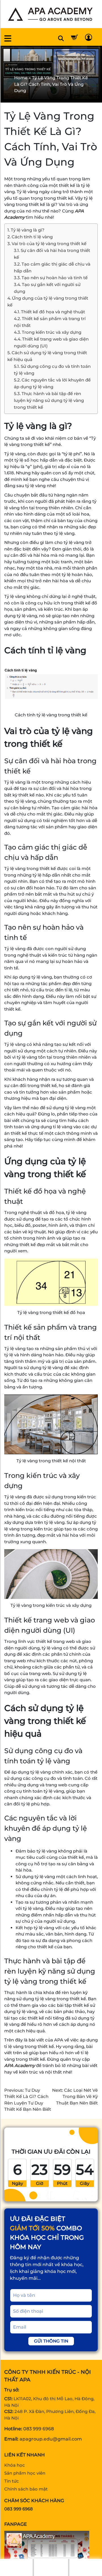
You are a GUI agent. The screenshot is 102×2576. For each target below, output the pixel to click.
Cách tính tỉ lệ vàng (33, 237)
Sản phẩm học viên (25, 2473)
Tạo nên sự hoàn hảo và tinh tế (55, 278)
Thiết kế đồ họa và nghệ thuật (53, 312)
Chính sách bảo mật (26, 2489)
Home (21, 78)
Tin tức (12, 2481)
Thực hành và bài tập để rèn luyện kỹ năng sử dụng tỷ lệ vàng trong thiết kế (49, 400)
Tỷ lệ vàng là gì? (28, 230)
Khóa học (15, 2465)
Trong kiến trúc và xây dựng (52, 332)
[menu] (8, 38)
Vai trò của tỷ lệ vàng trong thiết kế (49, 244)
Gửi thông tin (51, 2341)
